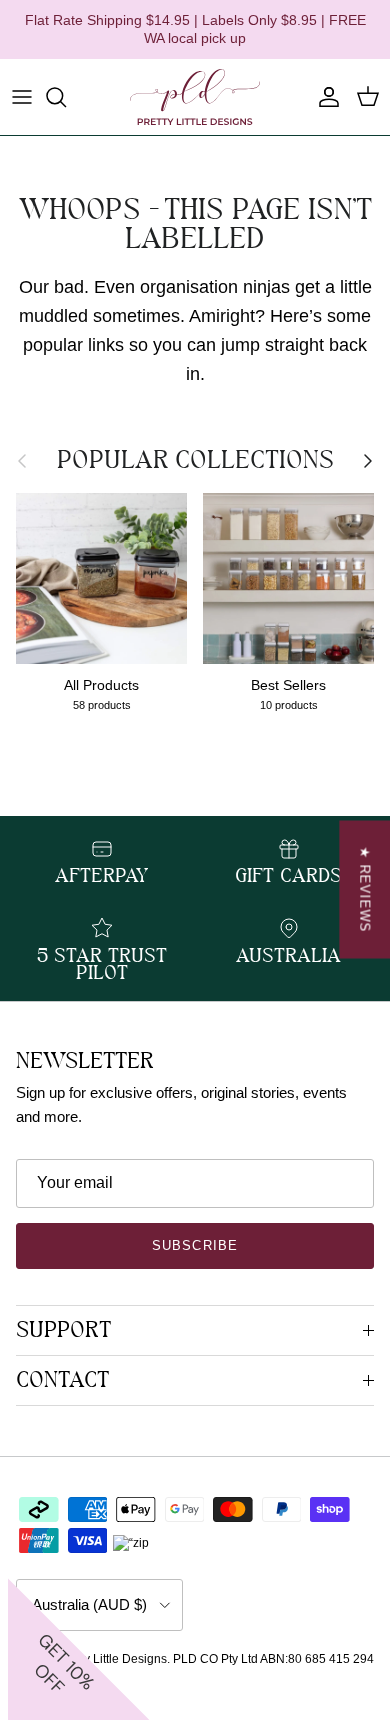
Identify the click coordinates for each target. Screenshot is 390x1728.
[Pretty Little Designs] (195, 97)
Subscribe (194, 1245)
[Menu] (22, 97)
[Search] (66, 97)
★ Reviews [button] (364, 890)
